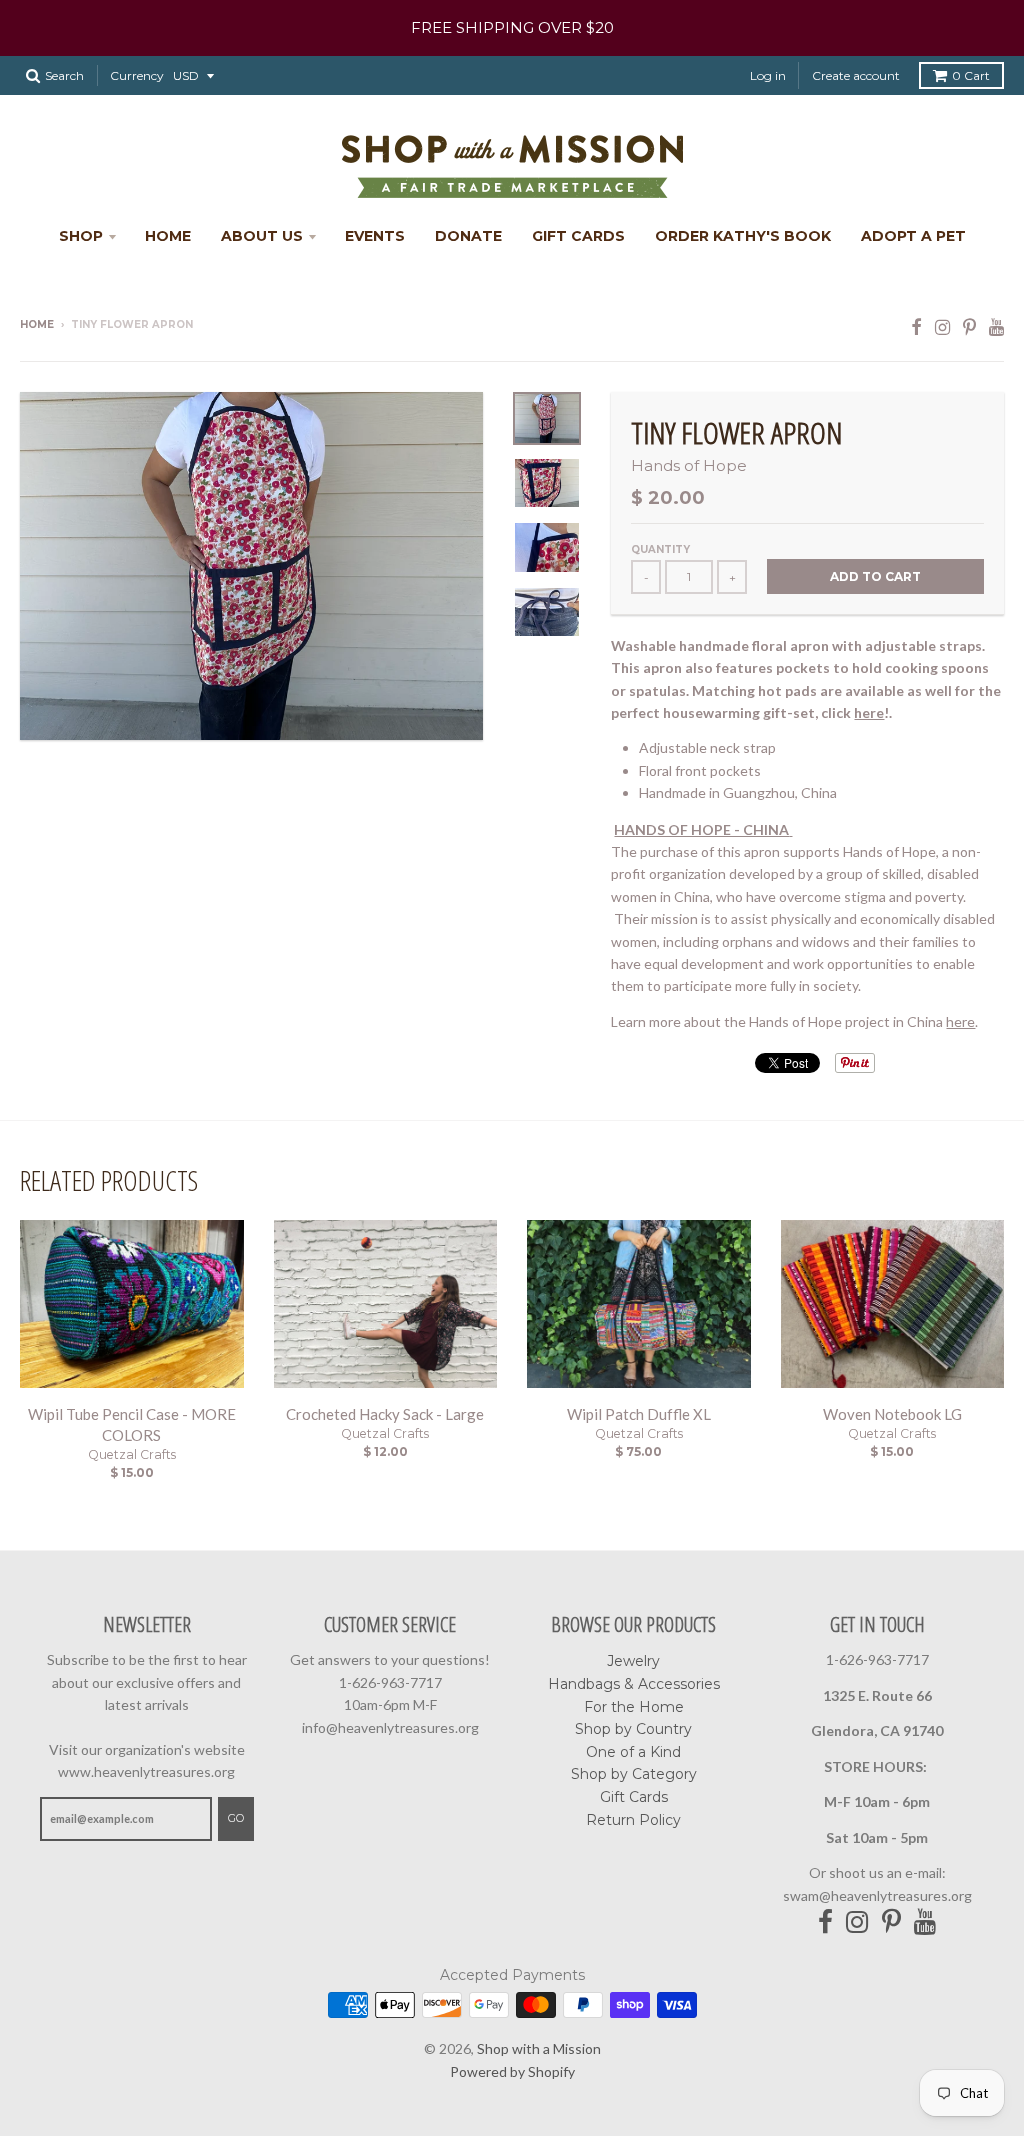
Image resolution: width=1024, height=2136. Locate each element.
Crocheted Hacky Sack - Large (385, 1414)
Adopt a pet (913, 236)
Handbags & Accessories (634, 1684)
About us (262, 236)
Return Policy (633, 1820)
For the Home (634, 1707)
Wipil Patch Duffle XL (639, 1414)
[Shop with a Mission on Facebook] (916, 326)
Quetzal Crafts (132, 1454)
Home (168, 236)
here (869, 712)
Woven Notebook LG (892, 1414)
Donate (468, 236)
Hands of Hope (689, 465)
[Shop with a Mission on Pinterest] (969, 326)
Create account (856, 75)
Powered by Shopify (512, 2071)
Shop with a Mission (539, 2048)
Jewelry (633, 1661)
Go (236, 1818)
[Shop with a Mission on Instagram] (942, 326)
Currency (137, 75)
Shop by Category (634, 1774)
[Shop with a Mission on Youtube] (996, 326)
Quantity (660, 549)
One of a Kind (633, 1752)
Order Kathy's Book (743, 236)
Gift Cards (578, 236)
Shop (81, 236)
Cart (971, 75)
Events (375, 236)
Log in (768, 75)
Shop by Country (633, 1729)
